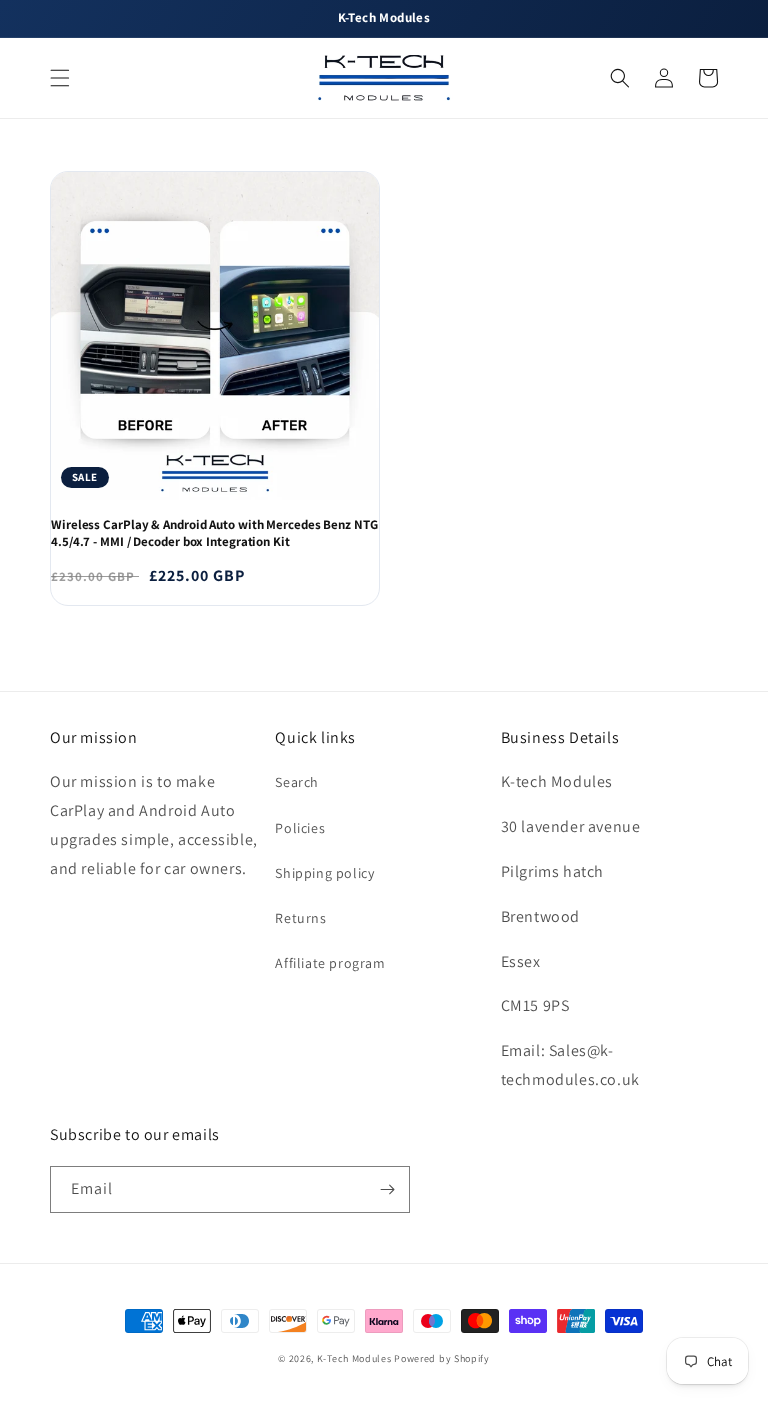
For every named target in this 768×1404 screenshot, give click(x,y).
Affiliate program (330, 963)
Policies (300, 828)
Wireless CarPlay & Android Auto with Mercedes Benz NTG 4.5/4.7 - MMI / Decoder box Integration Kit (214, 533)
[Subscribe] (387, 1189)
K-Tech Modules (354, 1358)
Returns (300, 918)
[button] (60, 78)
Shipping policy (324, 873)
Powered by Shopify (442, 1358)
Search (297, 782)
